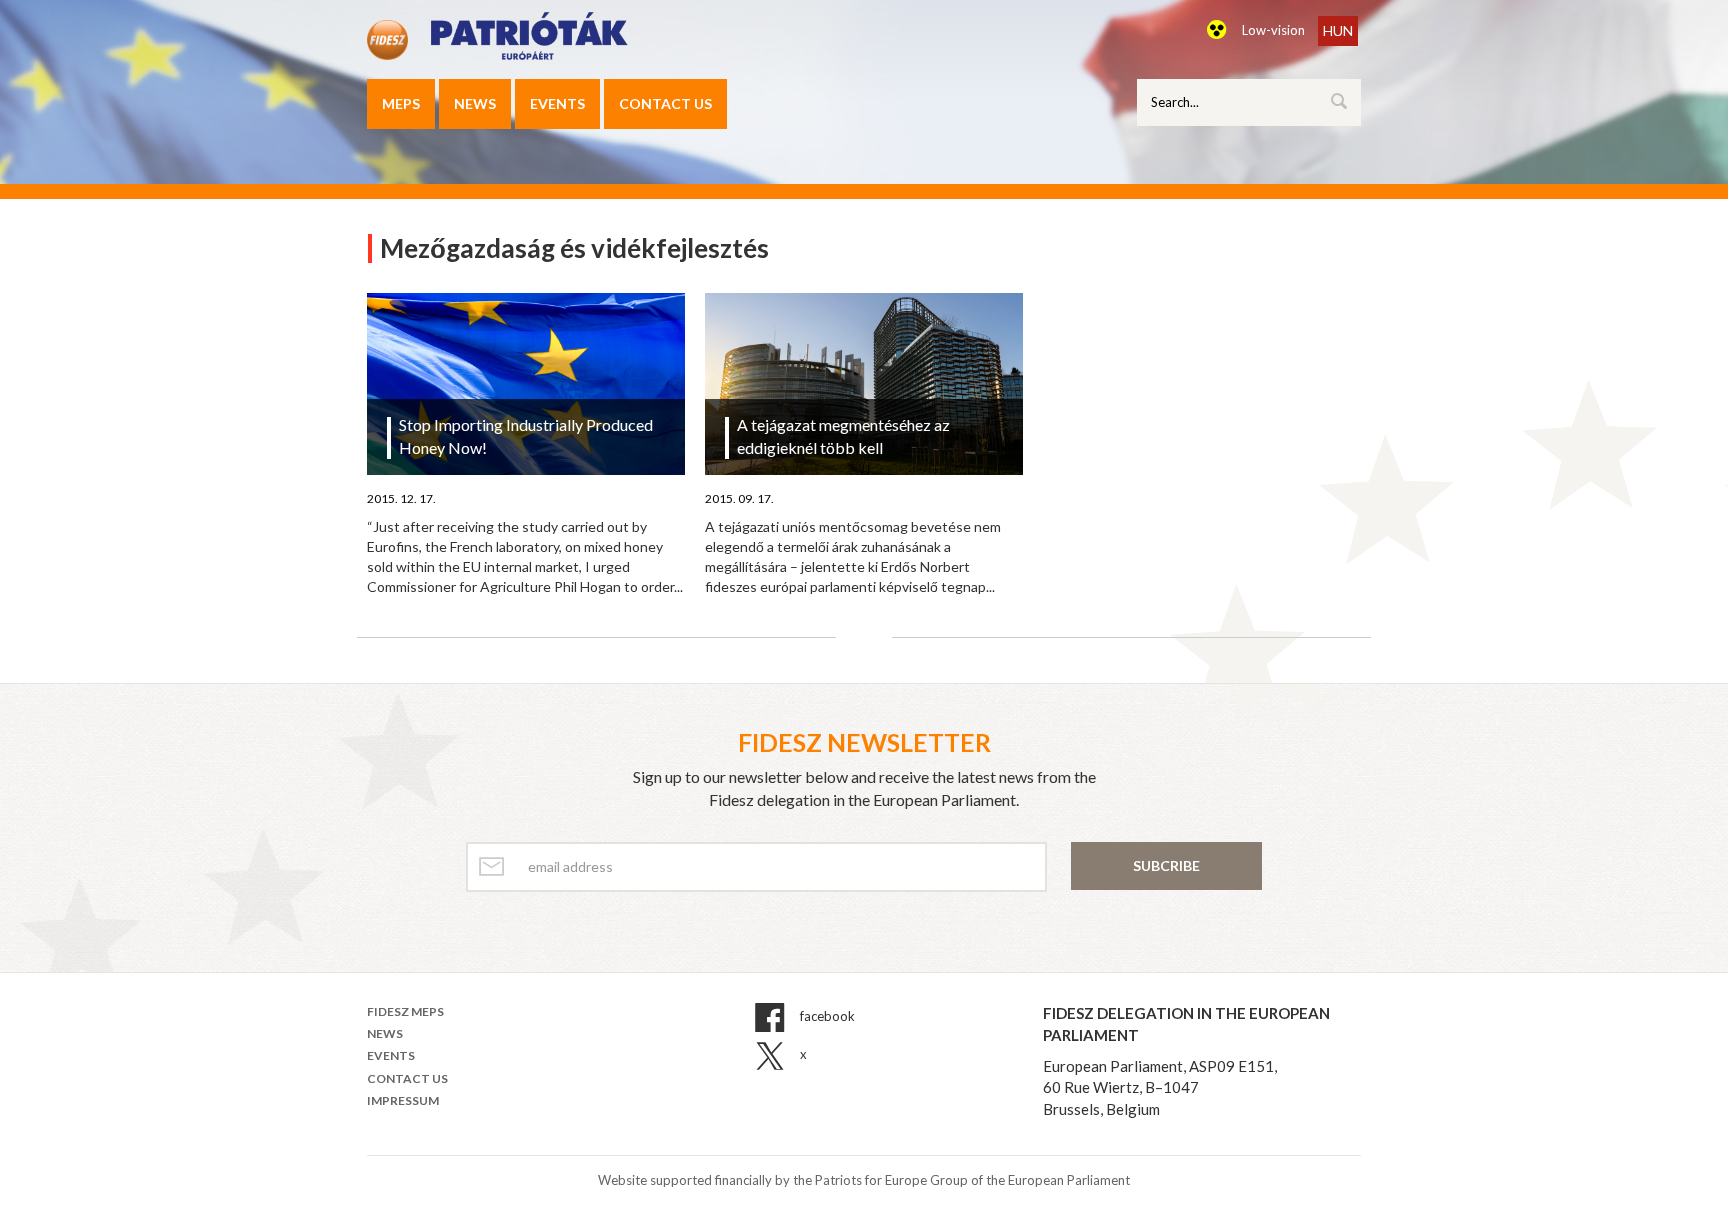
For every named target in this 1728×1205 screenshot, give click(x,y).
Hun (1338, 30)
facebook (826, 1016)
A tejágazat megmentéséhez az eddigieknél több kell (843, 436)
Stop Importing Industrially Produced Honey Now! (526, 436)
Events (557, 103)
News (475, 103)
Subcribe (1166, 865)
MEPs (401, 103)
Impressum (403, 1100)
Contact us (665, 103)
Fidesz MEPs (405, 1011)
